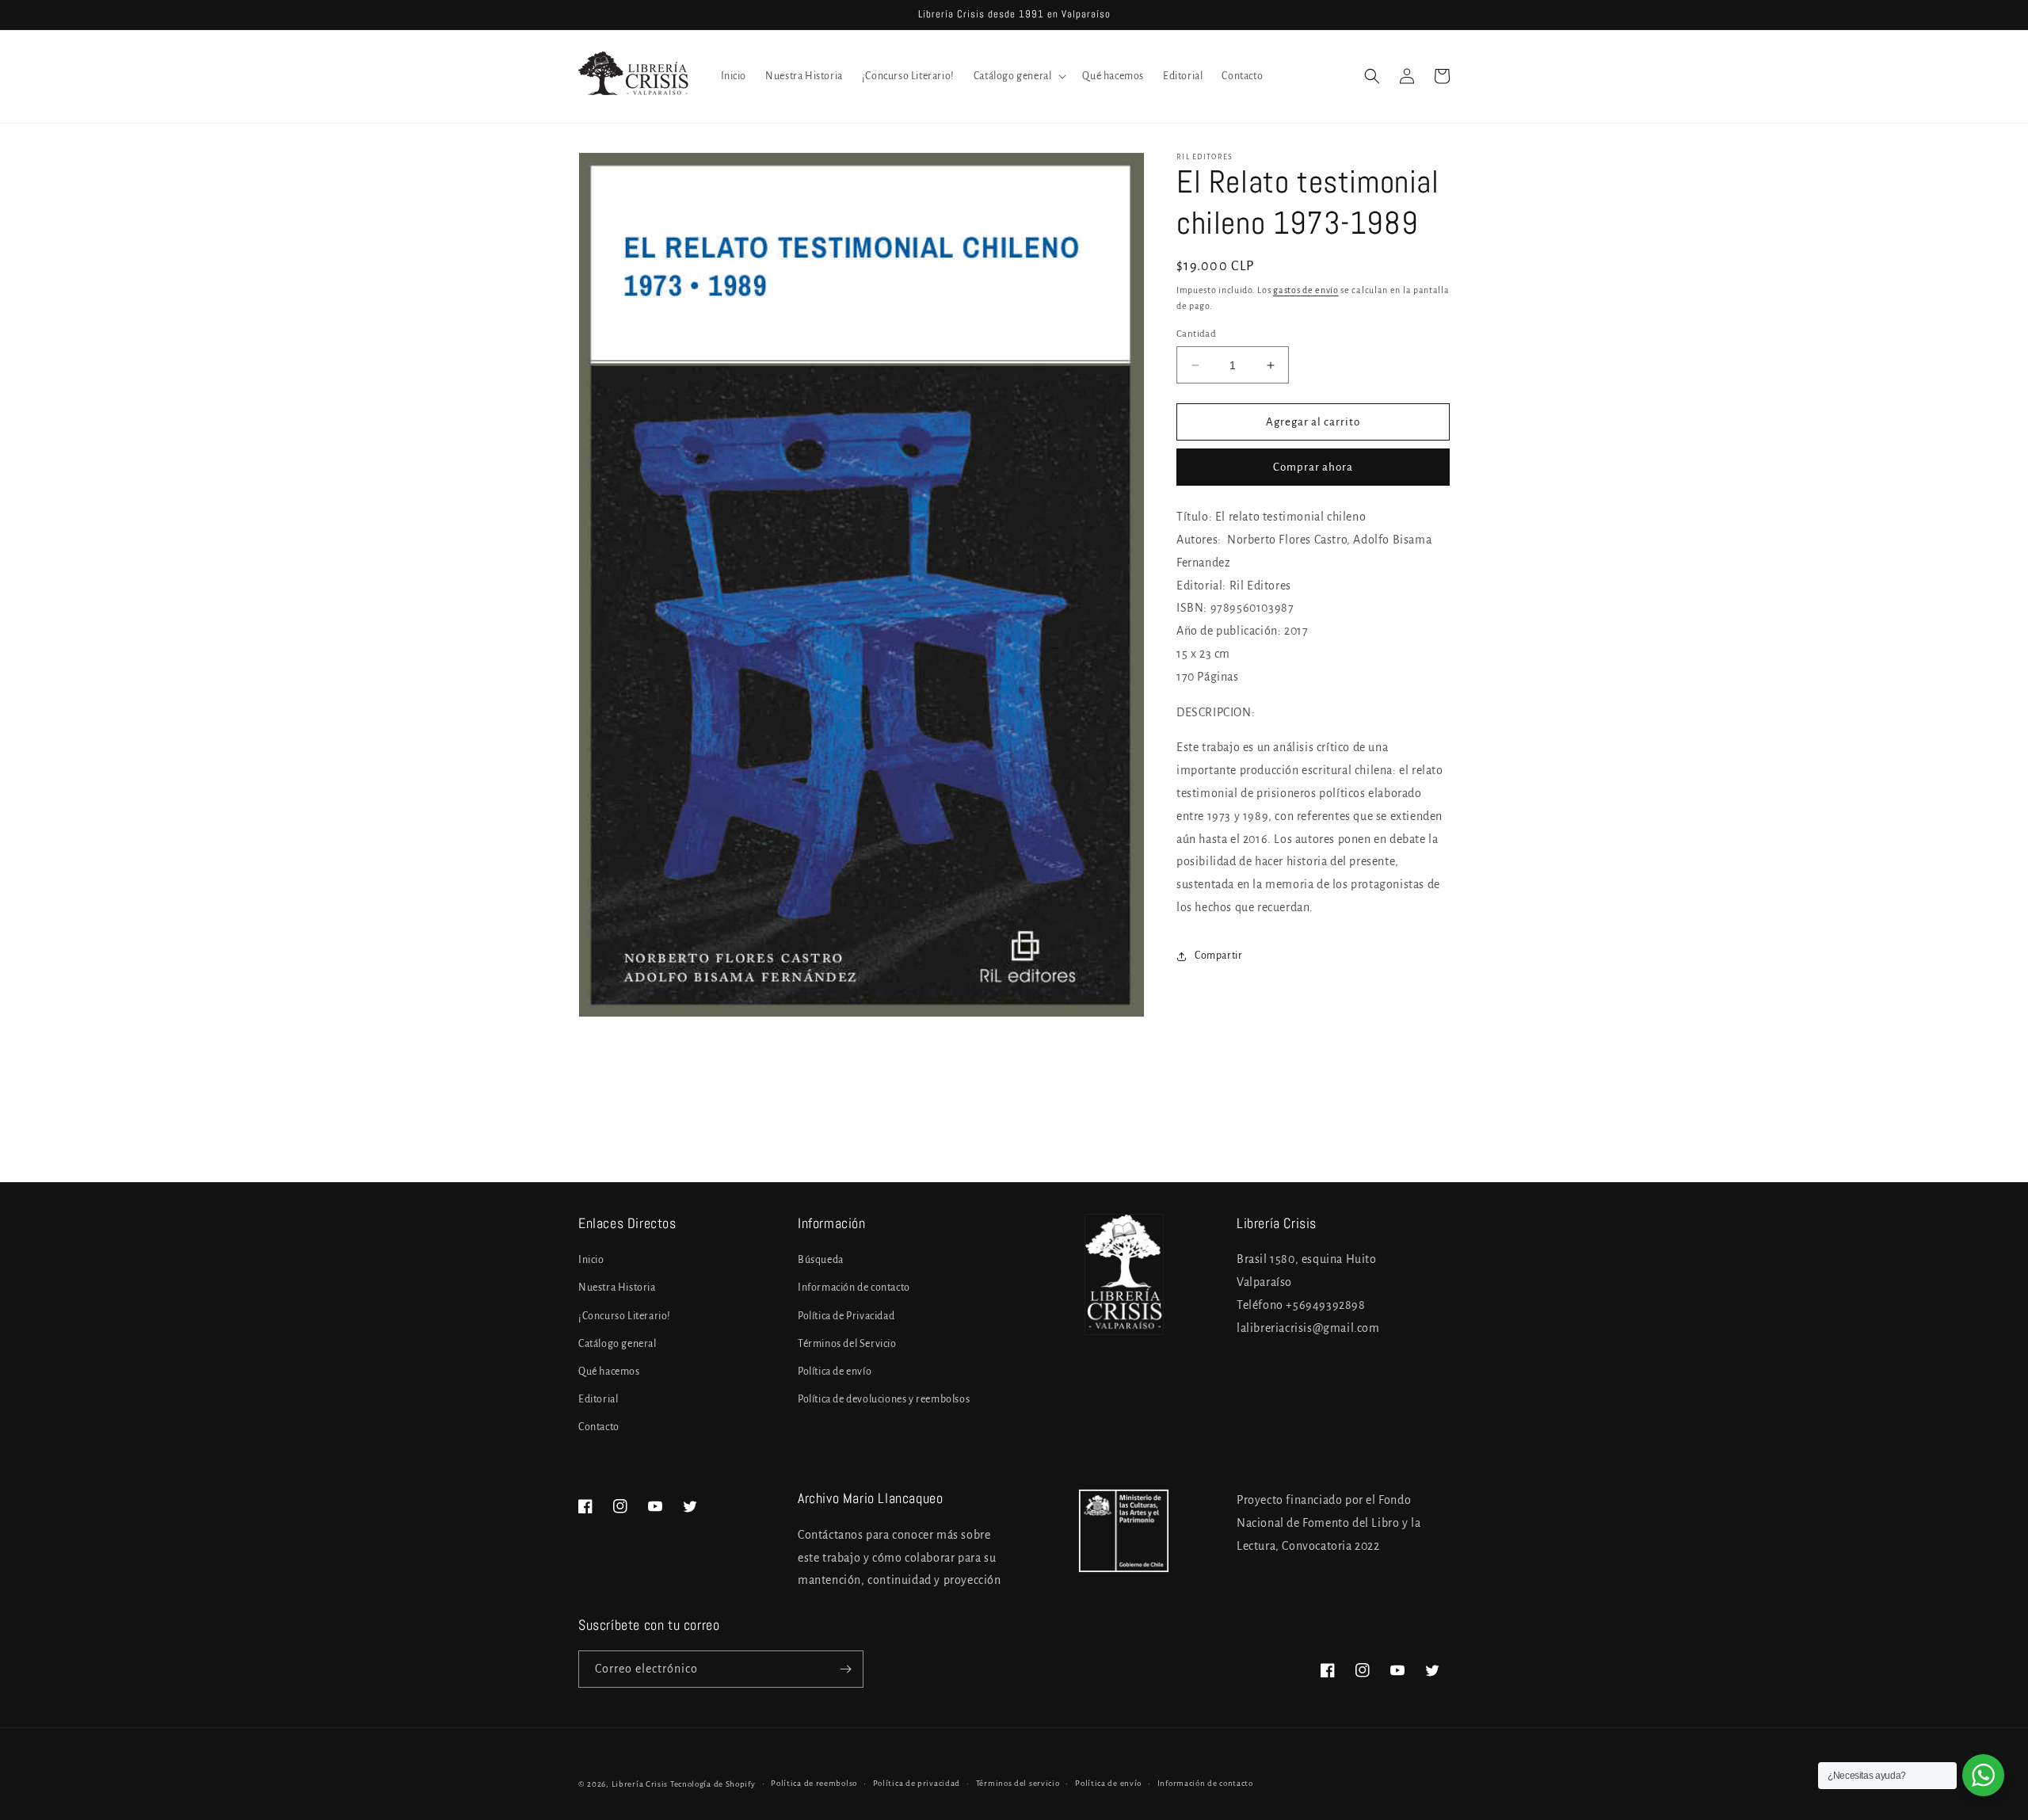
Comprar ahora (1313, 467)
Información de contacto (854, 1288)
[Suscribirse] (845, 1669)
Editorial (598, 1399)
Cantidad (1196, 334)
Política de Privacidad (846, 1316)
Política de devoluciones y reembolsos (884, 1399)
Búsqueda (821, 1260)
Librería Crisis (640, 1784)
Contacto (599, 1427)
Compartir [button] (1218, 956)
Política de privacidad (917, 1783)
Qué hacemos (609, 1372)
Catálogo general (618, 1344)
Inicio (591, 1260)
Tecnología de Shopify (713, 1784)
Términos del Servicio (847, 1344)
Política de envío (835, 1372)
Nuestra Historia (617, 1288)
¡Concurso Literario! (625, 1316)
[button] (1019, 76)
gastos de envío (1306, 290)
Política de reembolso (814, 1783)
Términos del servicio (1018, 1783)
